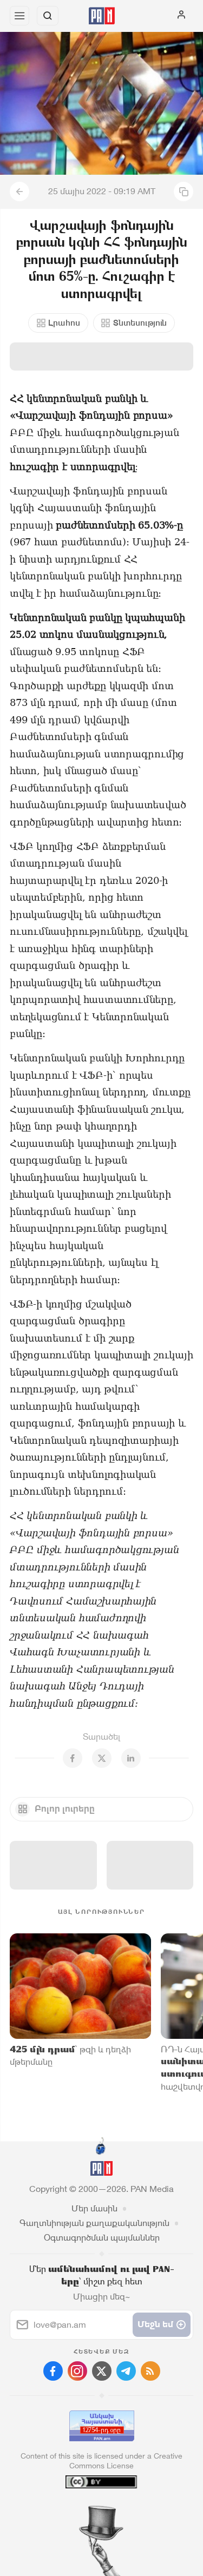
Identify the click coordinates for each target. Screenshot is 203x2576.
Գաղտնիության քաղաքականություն (94, 2223)
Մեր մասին (94, 2208)
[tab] (79, 2511)
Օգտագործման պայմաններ (102, 2238)
